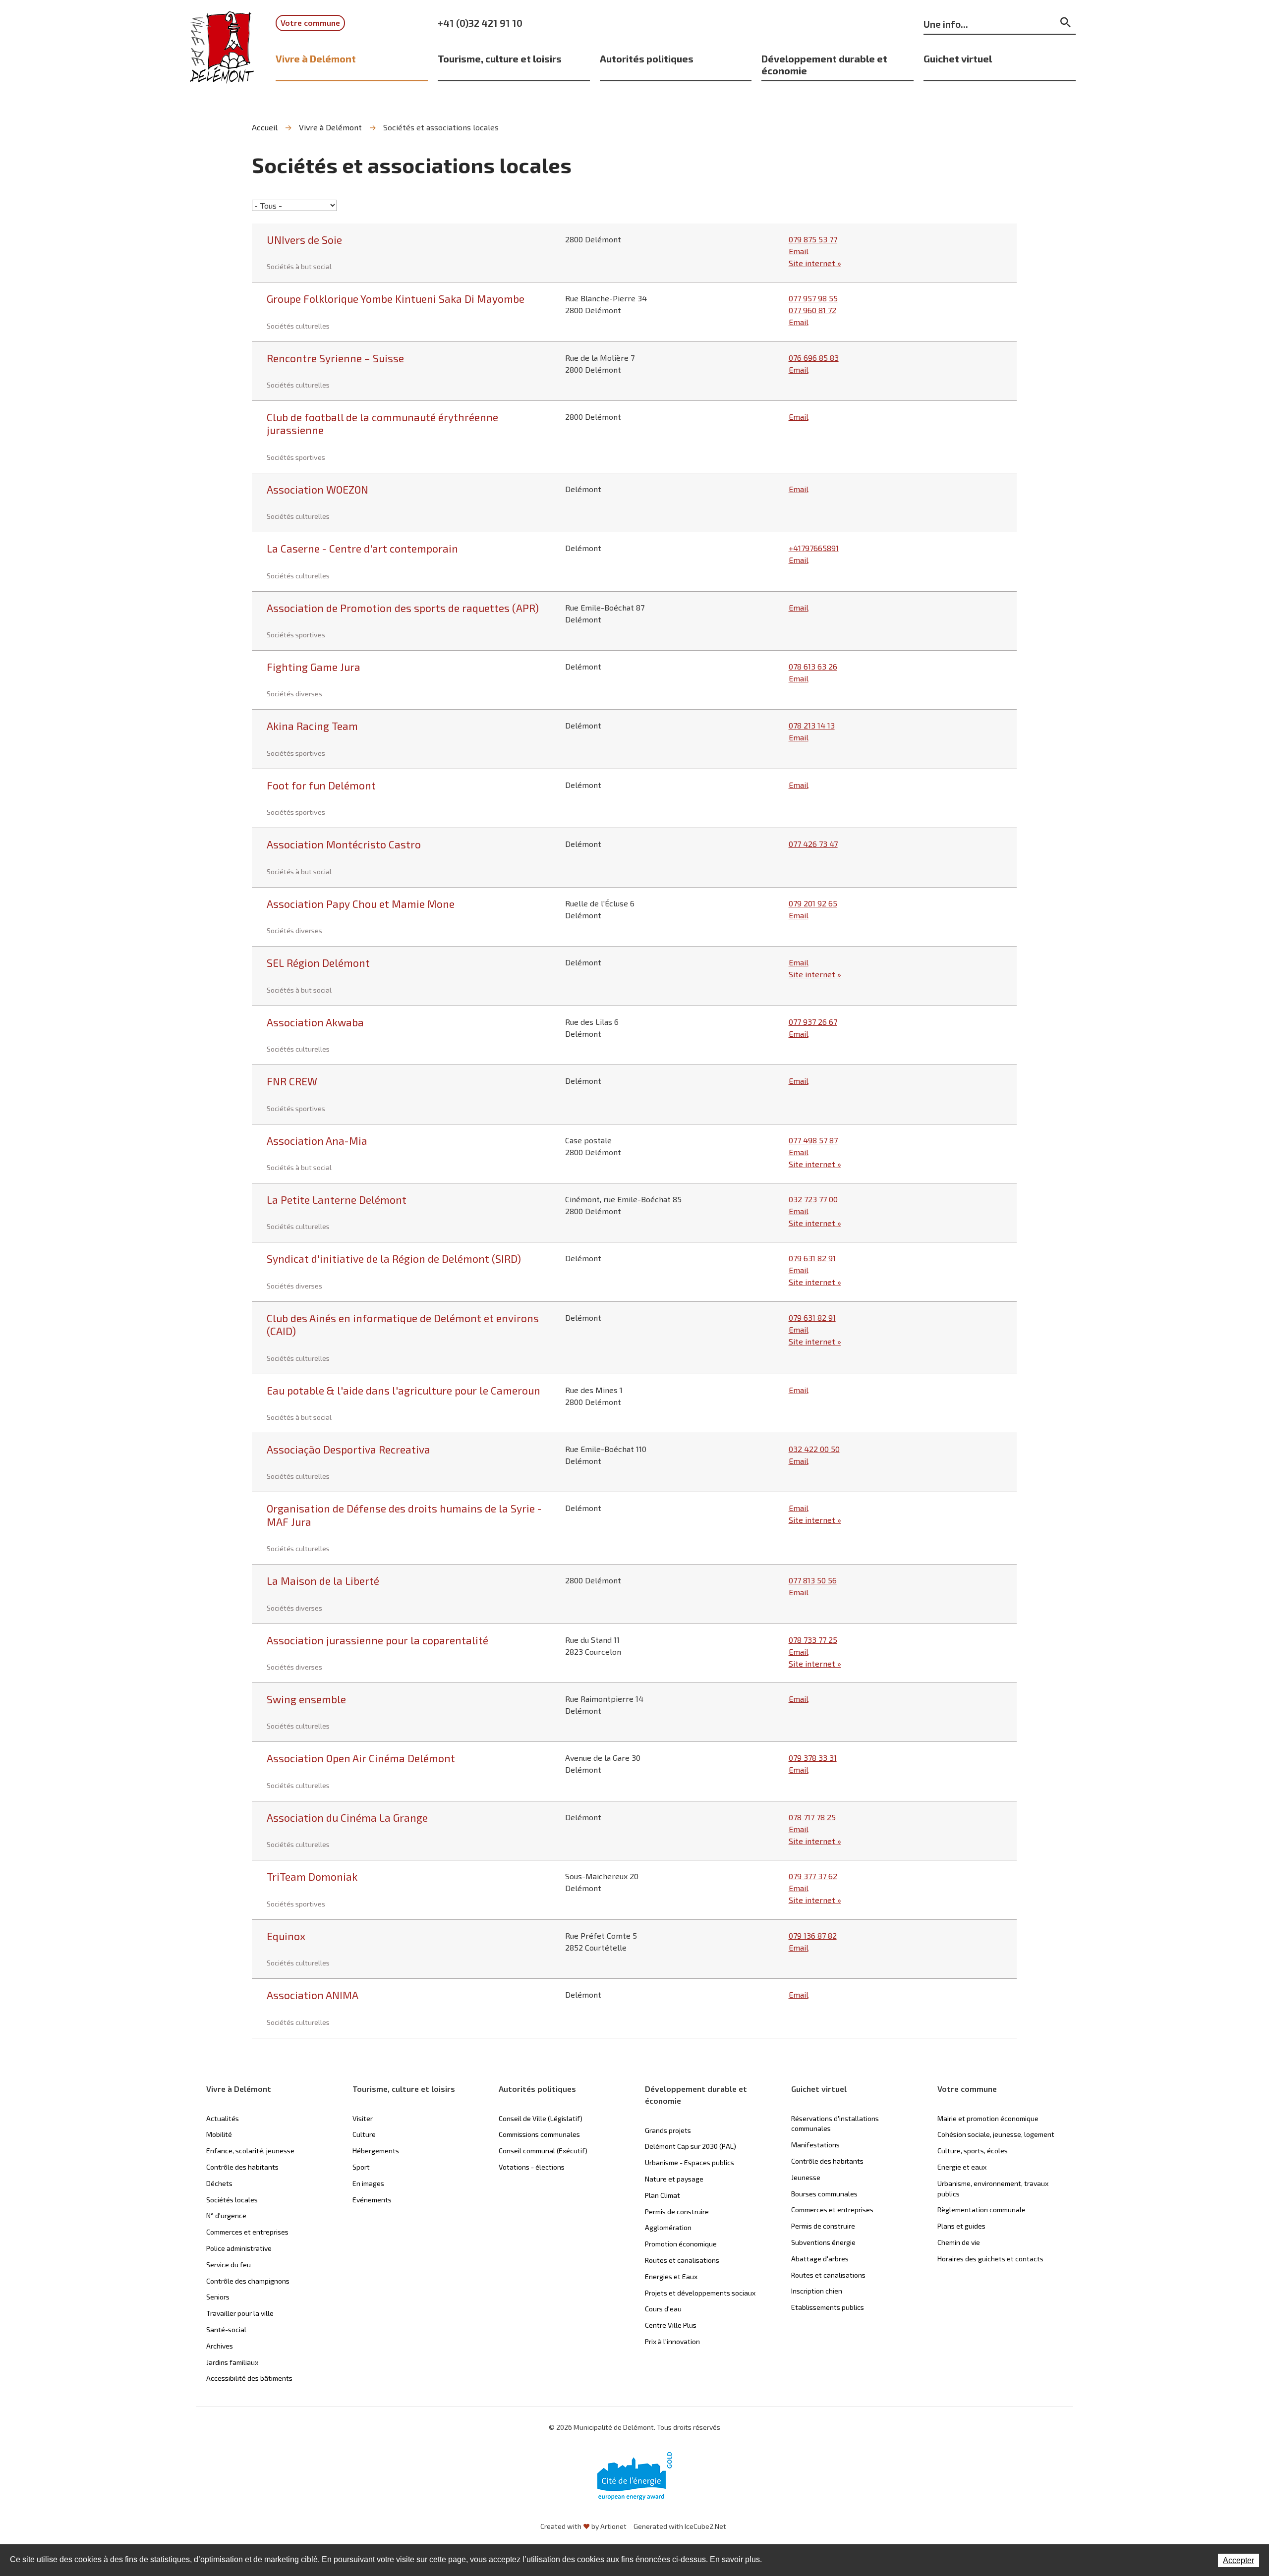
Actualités (223, 2118)
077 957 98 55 (813, 298)
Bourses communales (824, 2194)
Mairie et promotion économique (988, 2118)
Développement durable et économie (824, 64)
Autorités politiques (647, 58)
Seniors (218, 2297)
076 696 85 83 (814, 358)
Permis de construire (677, 2212)
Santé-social (226, 2329)
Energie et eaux (962, 2167)
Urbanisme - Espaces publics (690, 2162)
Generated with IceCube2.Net (680, 2526)
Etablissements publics (828, 2307)
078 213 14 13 (812, 725)
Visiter (363, 2118)
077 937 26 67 (813, 1022)
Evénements (372, 2200)
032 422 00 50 (814, 1449)
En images (368, 2183)
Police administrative (239, 2248)
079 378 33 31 (813, 1758)
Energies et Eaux (671, 2276)
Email (799, 251)
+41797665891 (814, 548)
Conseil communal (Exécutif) (543, 2151)
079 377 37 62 (813, 1876)
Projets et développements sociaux (700, 2293)
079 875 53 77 (813, 239)
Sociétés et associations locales (441, 127)
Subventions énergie (823, 2242)
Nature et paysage (674, 2179)
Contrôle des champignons (248, 2281)
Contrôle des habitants (242, 2167)
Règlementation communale (981, 2210)
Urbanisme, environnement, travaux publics (993, 2188)
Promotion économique (681, 2244)
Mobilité (219, 2134)
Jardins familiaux (232, 2362)
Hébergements (376, 2151)
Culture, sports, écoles (973, 2151)
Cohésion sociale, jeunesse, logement (996, 2134)
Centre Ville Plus (671, 2325)
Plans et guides (961, 2226)
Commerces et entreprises (247, 2232)
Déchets (219, 2183)
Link (634, 253)
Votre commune (310, 23)
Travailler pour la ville (240, 2313)
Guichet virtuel (958, 58)
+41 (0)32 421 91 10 (480, 23)
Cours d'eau (663, 2309)
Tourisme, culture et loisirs (500, 58)
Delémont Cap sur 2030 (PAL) (691, 2146)
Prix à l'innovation (672, 2341)
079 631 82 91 (812, 1258)
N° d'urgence (226, 2215)
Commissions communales (539, 2134)
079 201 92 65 (813, 903)
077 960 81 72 (812, 310)
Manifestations (815, 2145)
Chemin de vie (959, 2242)
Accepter (1239, 2560)
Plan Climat (663, 2195)
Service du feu (229, 2265)
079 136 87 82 (813, 1935)
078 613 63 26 (813, 666)
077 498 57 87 (813, 1140)
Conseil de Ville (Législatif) (541, 2118)
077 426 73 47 (813, 844)
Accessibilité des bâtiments (249, 2378)
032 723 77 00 (813, 1199)
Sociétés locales (232, 2200)
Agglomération (668, 2227)
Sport (361, 2167)
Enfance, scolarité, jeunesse (250, 2151)
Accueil (265, 127)
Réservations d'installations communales (835, 2124)
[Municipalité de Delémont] (222, 54)
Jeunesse (806, 2177)
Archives (220, 2346)
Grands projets (668, 2130)
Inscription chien (817, 2291)
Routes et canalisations (682, 2260)
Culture (364, 2134)
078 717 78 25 (812, 1817)
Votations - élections (532, 2167)
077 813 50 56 (813, 1580)
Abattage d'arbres (820, 2259)
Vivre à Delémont (316, 58)
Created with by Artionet (583, 2526)
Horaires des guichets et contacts (990, 2259)
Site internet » (815, 263)
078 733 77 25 (813, 1640)
